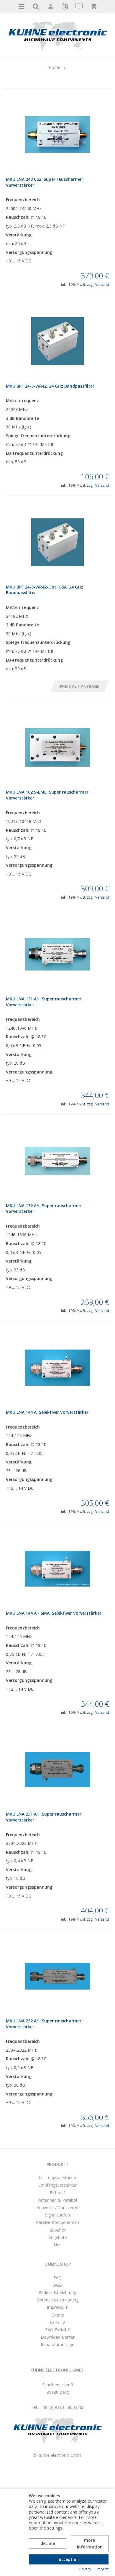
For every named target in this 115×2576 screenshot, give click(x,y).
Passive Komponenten (57, 2222)
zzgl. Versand (98, 284)
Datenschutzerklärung (57, 2300)
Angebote (58, 2237)
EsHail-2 (57, 2322)
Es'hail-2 (58, 2193)
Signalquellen (57, 2215)
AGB (58, 2285)
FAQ (57, 2278)
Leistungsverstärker (58, 2178)
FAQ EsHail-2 (57, 2330)
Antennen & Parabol (58, 2200)
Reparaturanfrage (57, 2344)
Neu (58, 2245)
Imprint (102, 2569)
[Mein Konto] (50, 7)
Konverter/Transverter (57, 2207)
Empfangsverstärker (57, 2185)
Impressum (58, 2307)
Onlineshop (58, 2264)
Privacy (85, 2569)
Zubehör (58, 2230)
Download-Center (58, 2337)
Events (58, 2315)
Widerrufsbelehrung (57, 2292)
